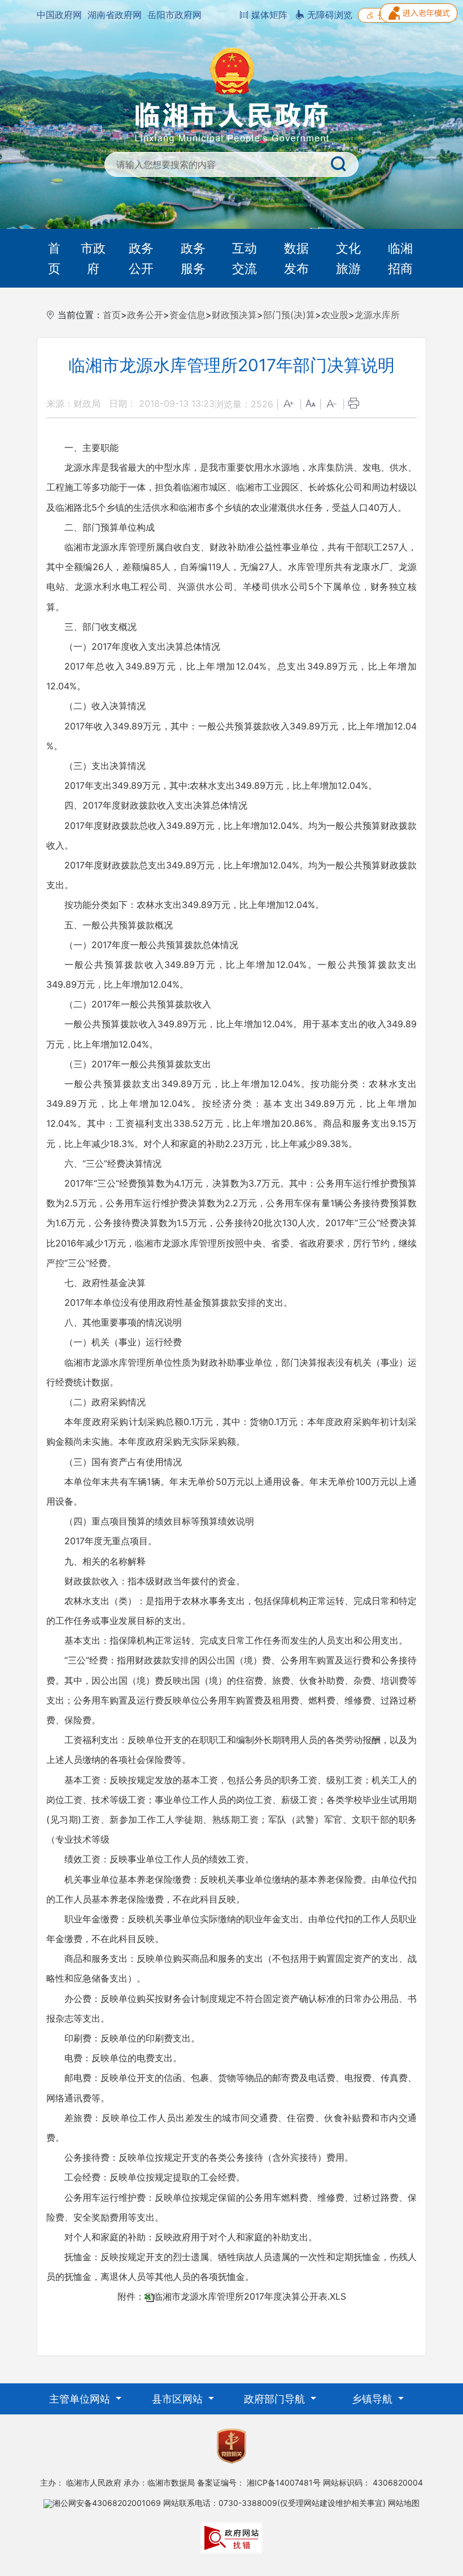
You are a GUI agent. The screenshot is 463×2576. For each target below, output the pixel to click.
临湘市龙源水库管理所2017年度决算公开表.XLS (250, 2296)
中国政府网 (59, 15)
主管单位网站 (81, 2399)
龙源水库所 (377, 315)
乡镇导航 (374, 2399)
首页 (54, 258)
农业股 (335, 315)
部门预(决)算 (289, 315)
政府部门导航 (276, 2399)
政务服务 (193, 258)
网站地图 (404, 2503)
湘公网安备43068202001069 (107, 2503)
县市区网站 (179, 2399)
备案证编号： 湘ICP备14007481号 (259, 2482)
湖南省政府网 (115, 15)
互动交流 (244, 258)
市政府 (93, 258)
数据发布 (296, 258)
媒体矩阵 (268, 15)
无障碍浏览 (328, 15)
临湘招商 (400, 258)
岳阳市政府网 (174, 15)
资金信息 (187, 315)
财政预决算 (234, 315)
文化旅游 (348, 258)
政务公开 (141, 258)
